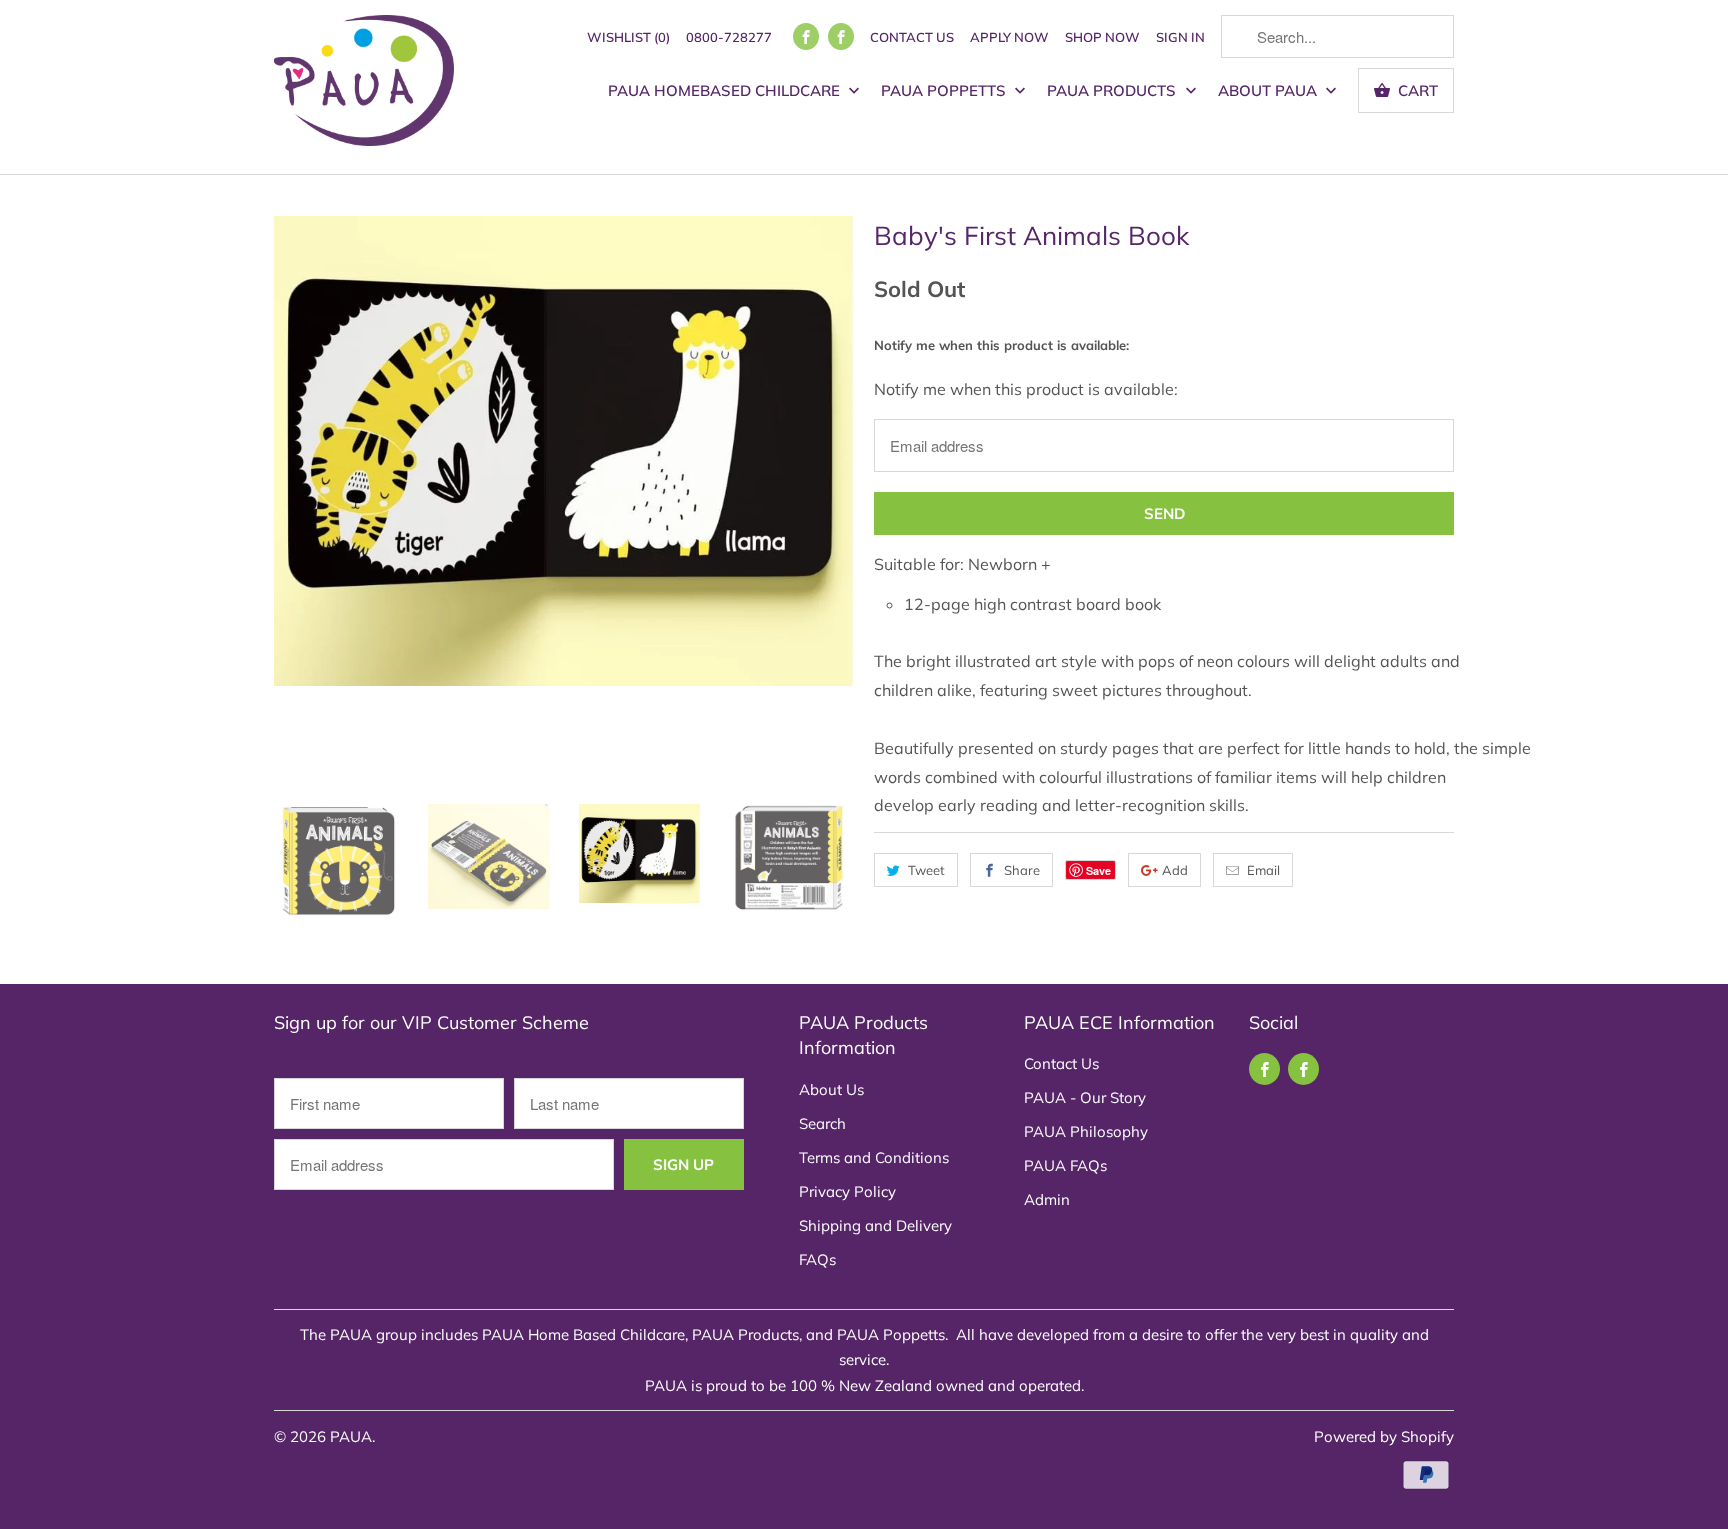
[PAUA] (364, 87)
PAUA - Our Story (1085, 1097)
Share (1022, 870)
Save (1098, 870)
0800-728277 (729, 37)
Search (822, 1123)
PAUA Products (1113, 90)
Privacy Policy (847, 1191)
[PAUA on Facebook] (806, 36)
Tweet (926, 870)
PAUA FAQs (1065, 1165)
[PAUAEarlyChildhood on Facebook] (841, 36)
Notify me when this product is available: (1001, 345)
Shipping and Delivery (875, 1225)
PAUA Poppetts (945, 90)
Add (1175, 870)
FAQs (817, 1259)
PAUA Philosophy (1086, 1131)
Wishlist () (628, 37)
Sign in (1180, 37)
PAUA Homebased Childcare (726, 90)
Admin (1047, 1199)
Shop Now (1102, 37)
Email (1263, 870)
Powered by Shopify (1384, 1436)
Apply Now (1009, 37)
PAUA (351, 1436)
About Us (831, 1089)
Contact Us (912, 37)
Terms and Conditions (874, 1157)
